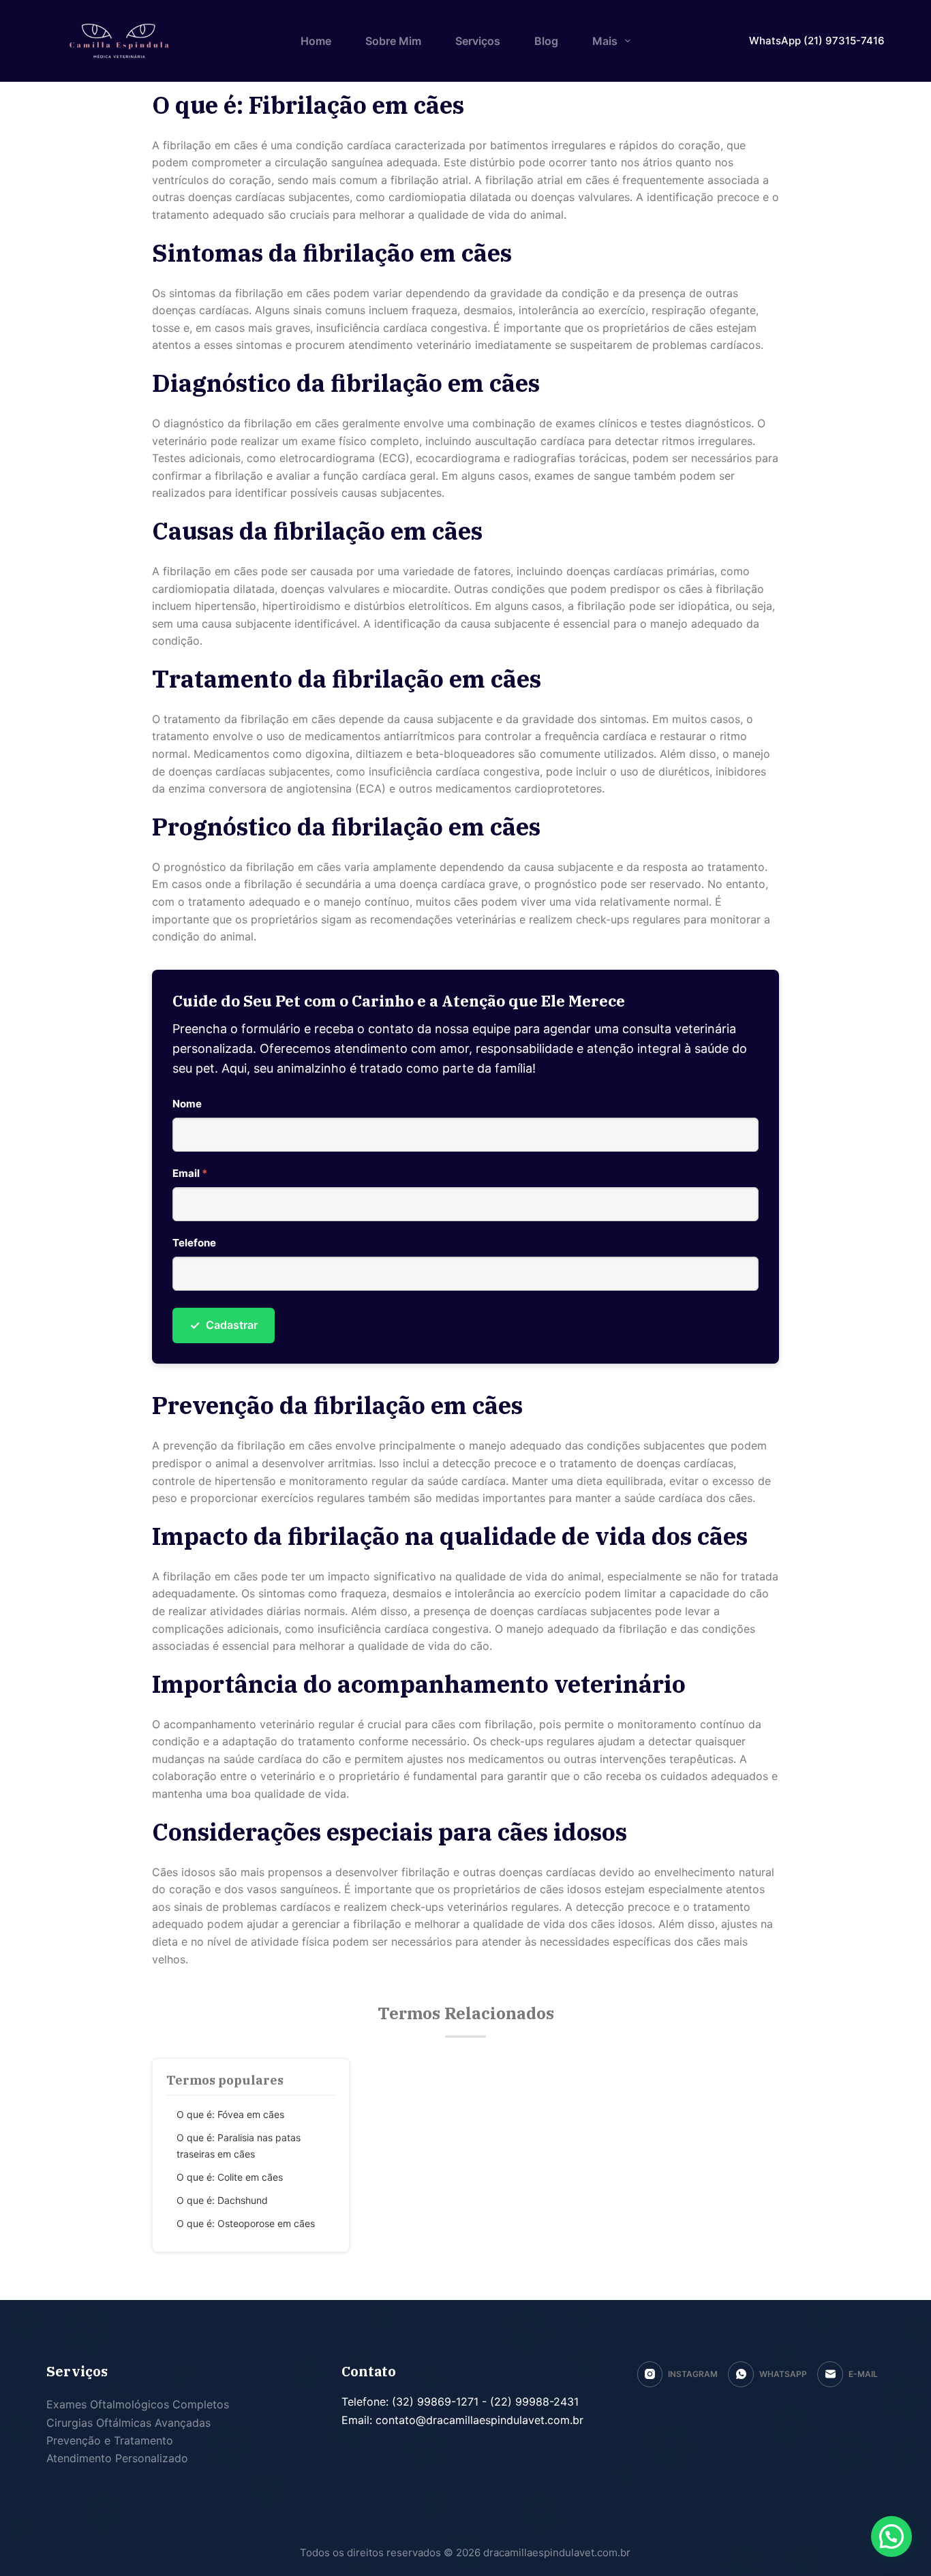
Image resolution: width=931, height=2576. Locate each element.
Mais (605, 41)
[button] (891, 2536)
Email (190, 1173)
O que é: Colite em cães (230, 2177)
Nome (187, 1104)
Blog (546, 41)
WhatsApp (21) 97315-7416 (817, 41)
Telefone (194, 1243)
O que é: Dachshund (222, 2200)
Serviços (478, 41)
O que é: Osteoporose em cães (246, 2223)
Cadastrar (224, 1325)
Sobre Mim (393, 41)
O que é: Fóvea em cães (230, 2114)
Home (316, 41)
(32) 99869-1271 (433, 2402)
